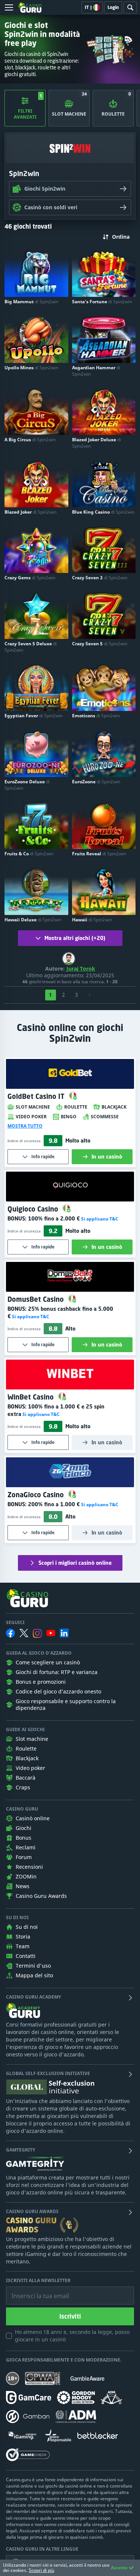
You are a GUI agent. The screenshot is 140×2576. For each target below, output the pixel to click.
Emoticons (96, 716)
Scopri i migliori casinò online (75, 1563)
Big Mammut (31, 302)
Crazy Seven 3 (100, 578)
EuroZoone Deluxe (27, 785)
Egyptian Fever (34, 716)
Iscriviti (70, 2316)
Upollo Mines (31, 368)
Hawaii (92, 920)
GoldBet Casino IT (37, 1096)
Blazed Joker (30, 512)
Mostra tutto (25, 1126)
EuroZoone (96, 782)
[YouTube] (51, 1633)
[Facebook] (10, 1633)
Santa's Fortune (102, 302)
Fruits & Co (29, 854)
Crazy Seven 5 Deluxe (31, 647)
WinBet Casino (32, 1397)
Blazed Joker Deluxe (97, 443)
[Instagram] (37, 1633)
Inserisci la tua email (35, 2290)
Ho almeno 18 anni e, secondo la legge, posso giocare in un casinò (72, 2336)
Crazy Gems (30, 578)
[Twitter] (24, 1633)
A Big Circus (30, 440)
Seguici (15, 1623)
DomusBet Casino (37, 1299)
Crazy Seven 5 (100, 644)
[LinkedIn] (64, 1633)
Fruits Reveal (99, 854)
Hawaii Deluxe (33, 920)
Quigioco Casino (34, 1209)
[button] (99, 1219)
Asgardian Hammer (96, 371)
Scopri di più (41, 2570)
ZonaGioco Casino (37, 1495)
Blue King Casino (103, 512)
